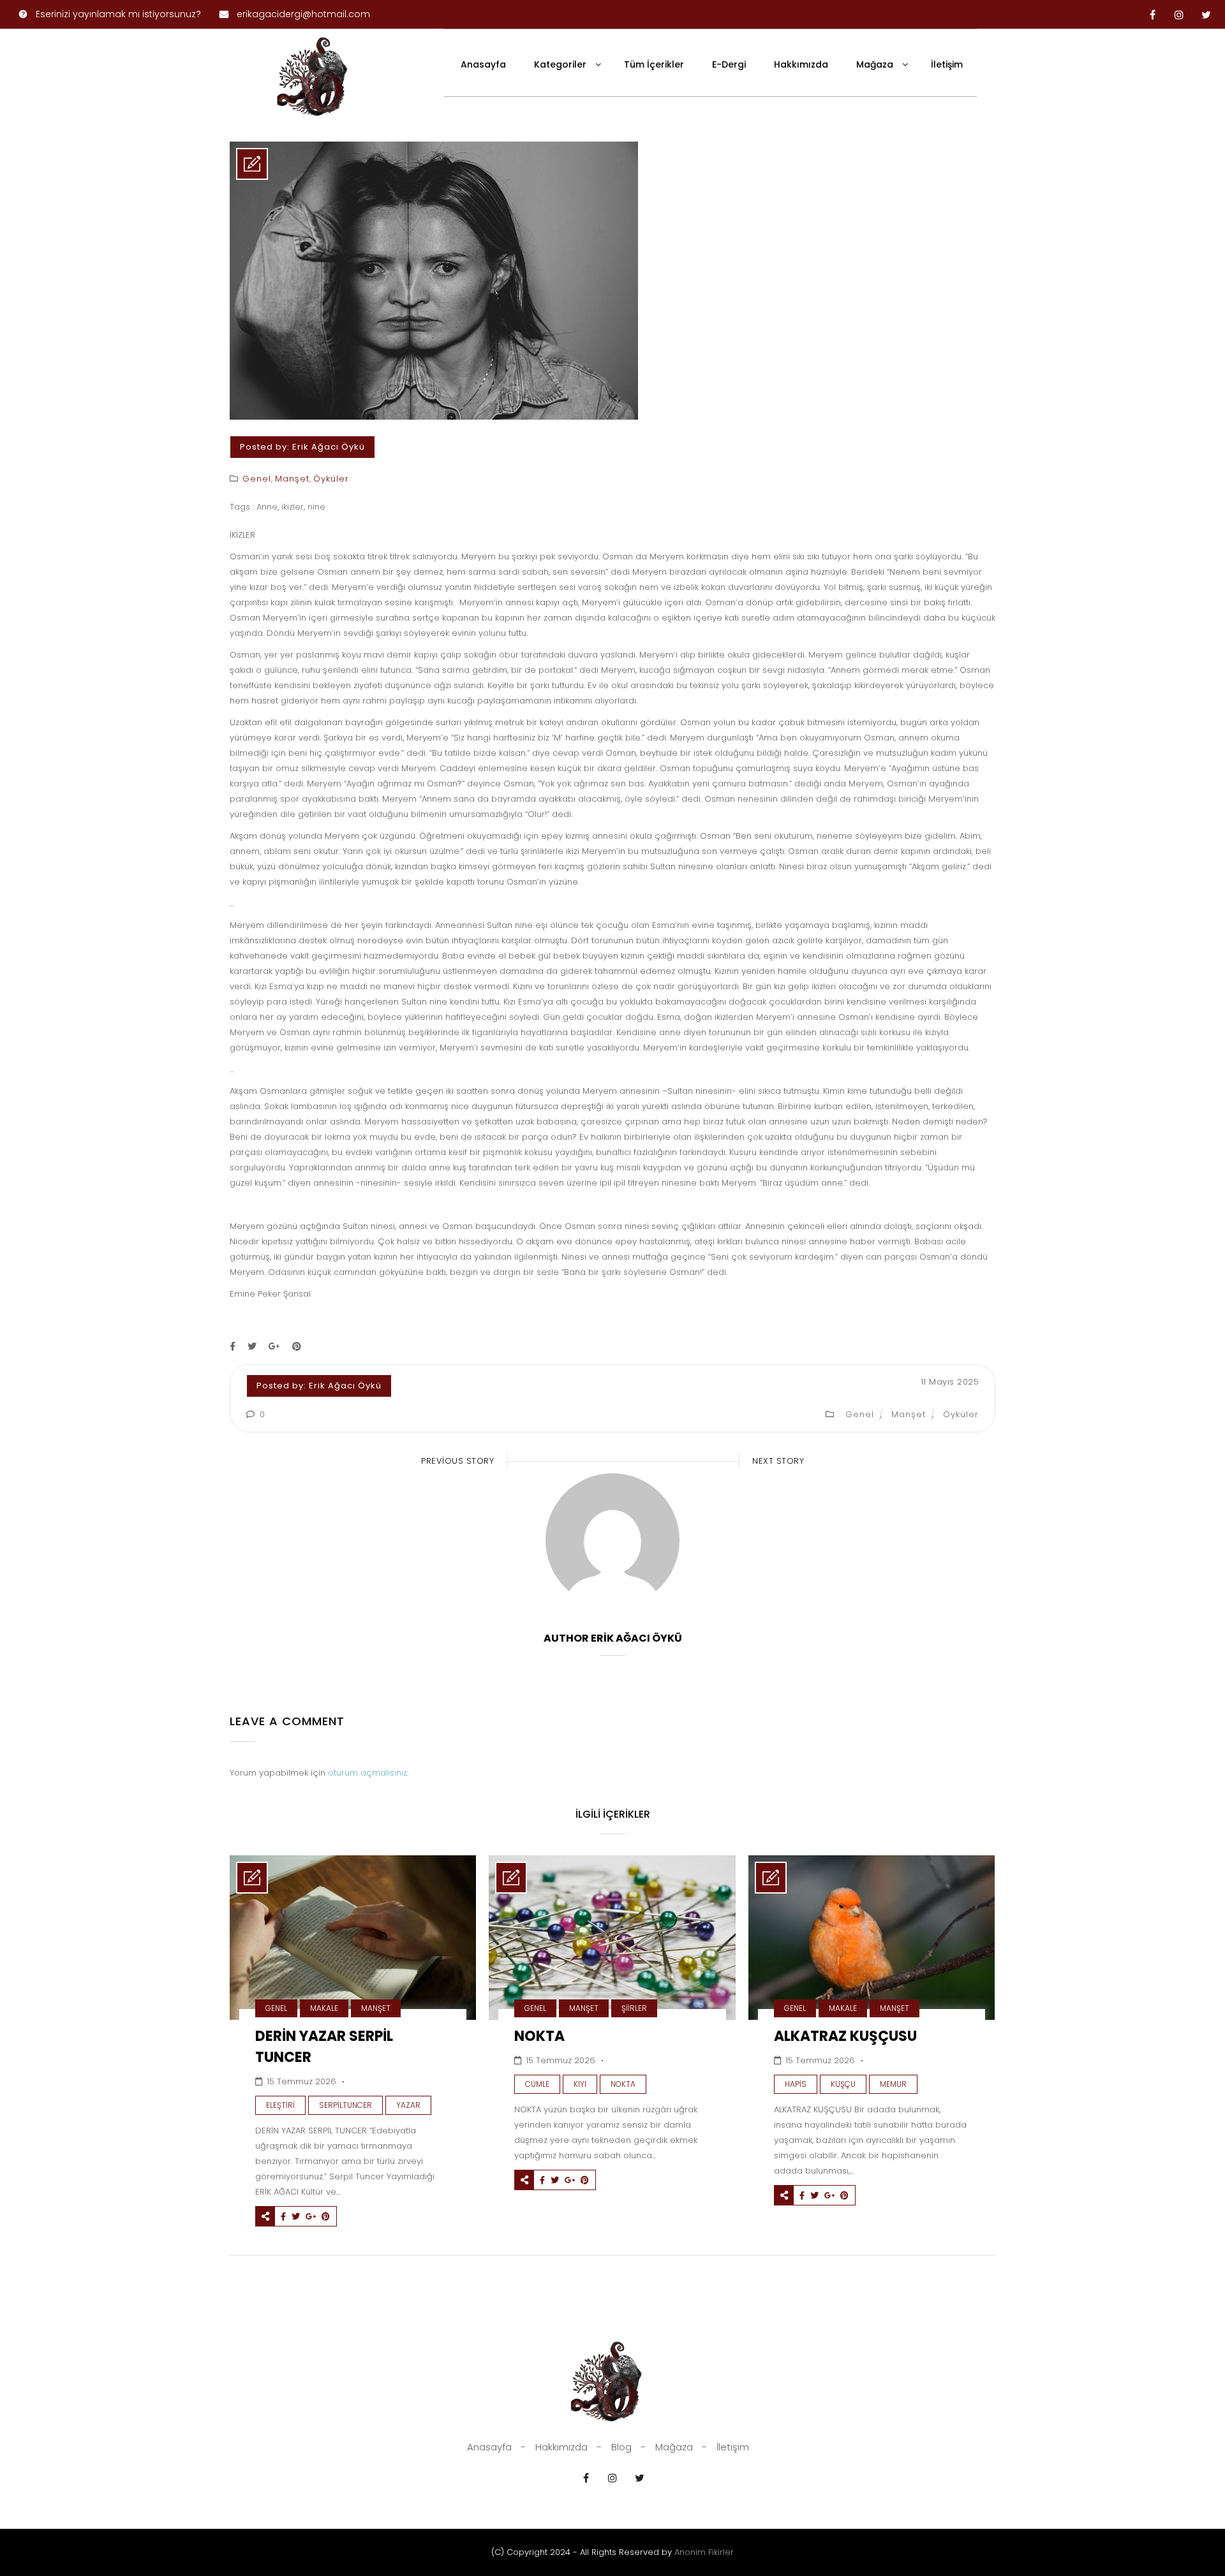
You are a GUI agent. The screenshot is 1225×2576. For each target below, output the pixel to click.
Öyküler (331, 479)
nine (316, 507)
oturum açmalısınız (367, 1773)
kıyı (580, 2084)
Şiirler (634, 2008)
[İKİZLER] (434, 417)
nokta (623, 2084)
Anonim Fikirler (704, 2552)
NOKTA (539, 2036)
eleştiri (280, 2105)
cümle (537, 2084)
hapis (796, 2084)
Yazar (408, 2105)
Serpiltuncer (345, 2105)
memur (893, 2084)
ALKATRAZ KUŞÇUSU (845, 2036)
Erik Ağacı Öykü (329, 447)
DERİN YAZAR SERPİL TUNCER (324, 2047)
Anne (267, 507)
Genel (257, 479)
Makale (324, 2008)
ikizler (293, 507)
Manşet (292, 479)
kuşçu (843, 2084)
